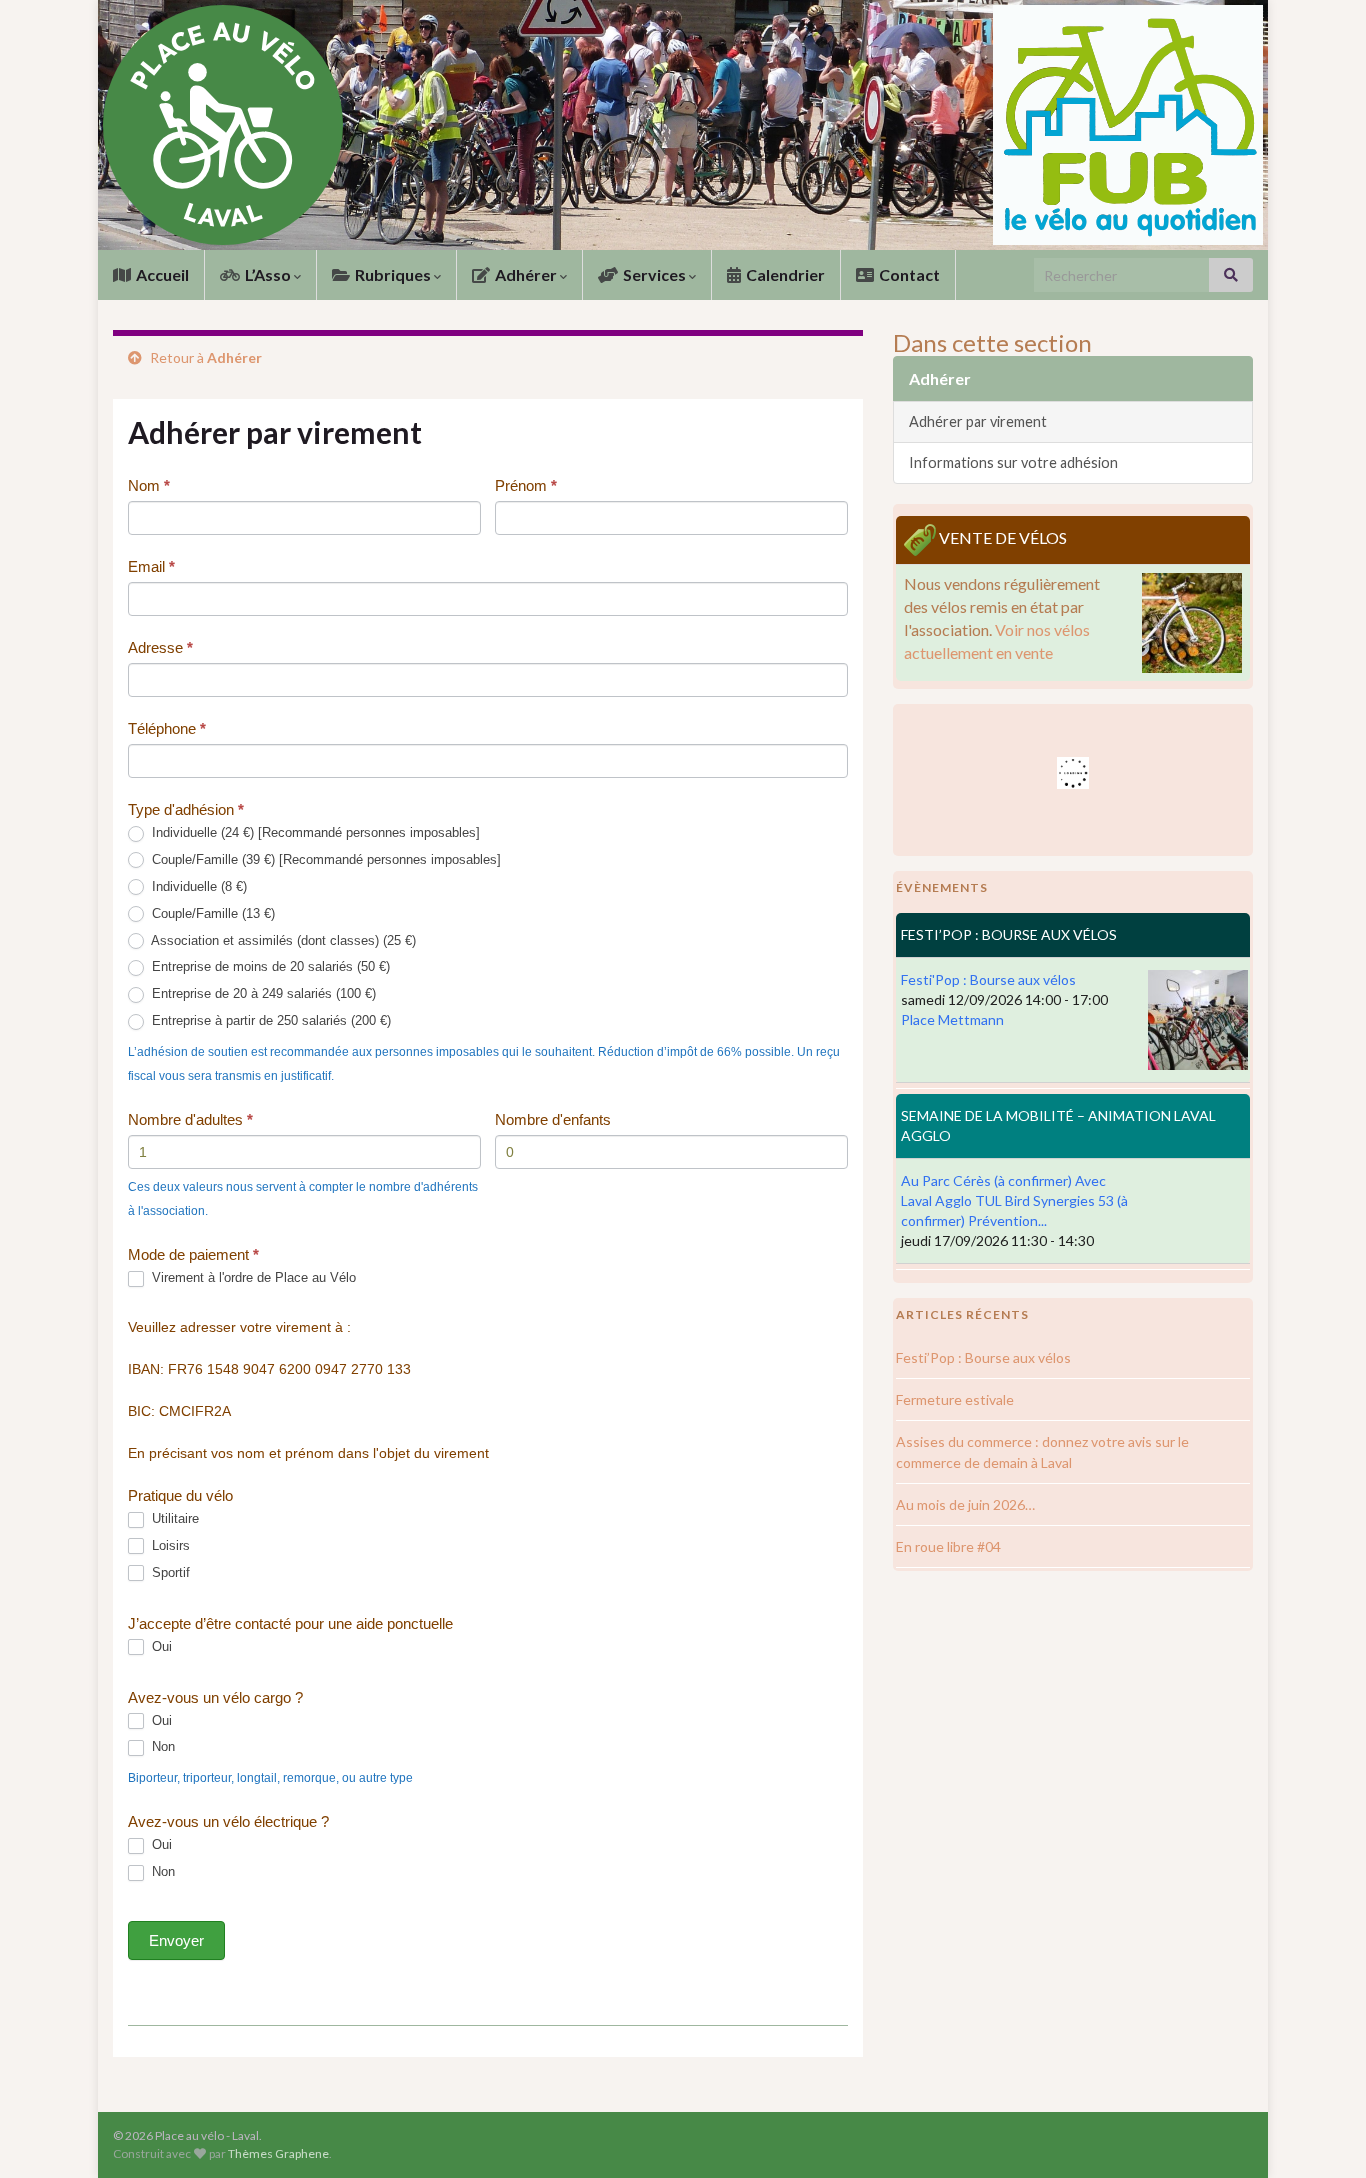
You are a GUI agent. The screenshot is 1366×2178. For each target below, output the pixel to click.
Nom (149, 485)
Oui (160, 1646)
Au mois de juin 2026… (965, 1504)
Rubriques (393, 274)
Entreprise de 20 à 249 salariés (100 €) (262, 993)
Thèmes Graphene (278, 2153)
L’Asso (268, 274)
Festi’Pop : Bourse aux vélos (983, 1357)
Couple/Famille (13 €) (211, 913)
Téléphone (167, 728)
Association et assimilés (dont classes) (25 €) (282, 940)
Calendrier (784, 274)
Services (654, 274)
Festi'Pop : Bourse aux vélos (988, 979)
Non (161, 1746)
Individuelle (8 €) (197, 886)
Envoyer (176, 1940)
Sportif (169, 1572)
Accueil (161, 274)
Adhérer (526, 274)
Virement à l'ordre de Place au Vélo (252, 1277)
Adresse (160, 647)
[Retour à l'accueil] (683, 125)
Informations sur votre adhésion (1013, 462)
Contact (908, 274)
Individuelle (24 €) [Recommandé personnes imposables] (314, 832)
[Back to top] (1321, 2133)
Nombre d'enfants (553, 1119)
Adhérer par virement (978, 421)
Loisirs (169, 1545)
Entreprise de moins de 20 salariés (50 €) (269, 966)
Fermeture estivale (955, 1399)
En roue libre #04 (948, 1546)
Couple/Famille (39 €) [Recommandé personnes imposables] (324, 859)
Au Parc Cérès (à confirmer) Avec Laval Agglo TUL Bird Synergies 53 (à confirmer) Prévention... (1014, 1200)
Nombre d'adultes (190, 1119)
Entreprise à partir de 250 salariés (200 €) (269, 1020)
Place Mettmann (952, 1019)
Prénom (526, 485)
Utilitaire (173, 1518)
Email (151, 566)
